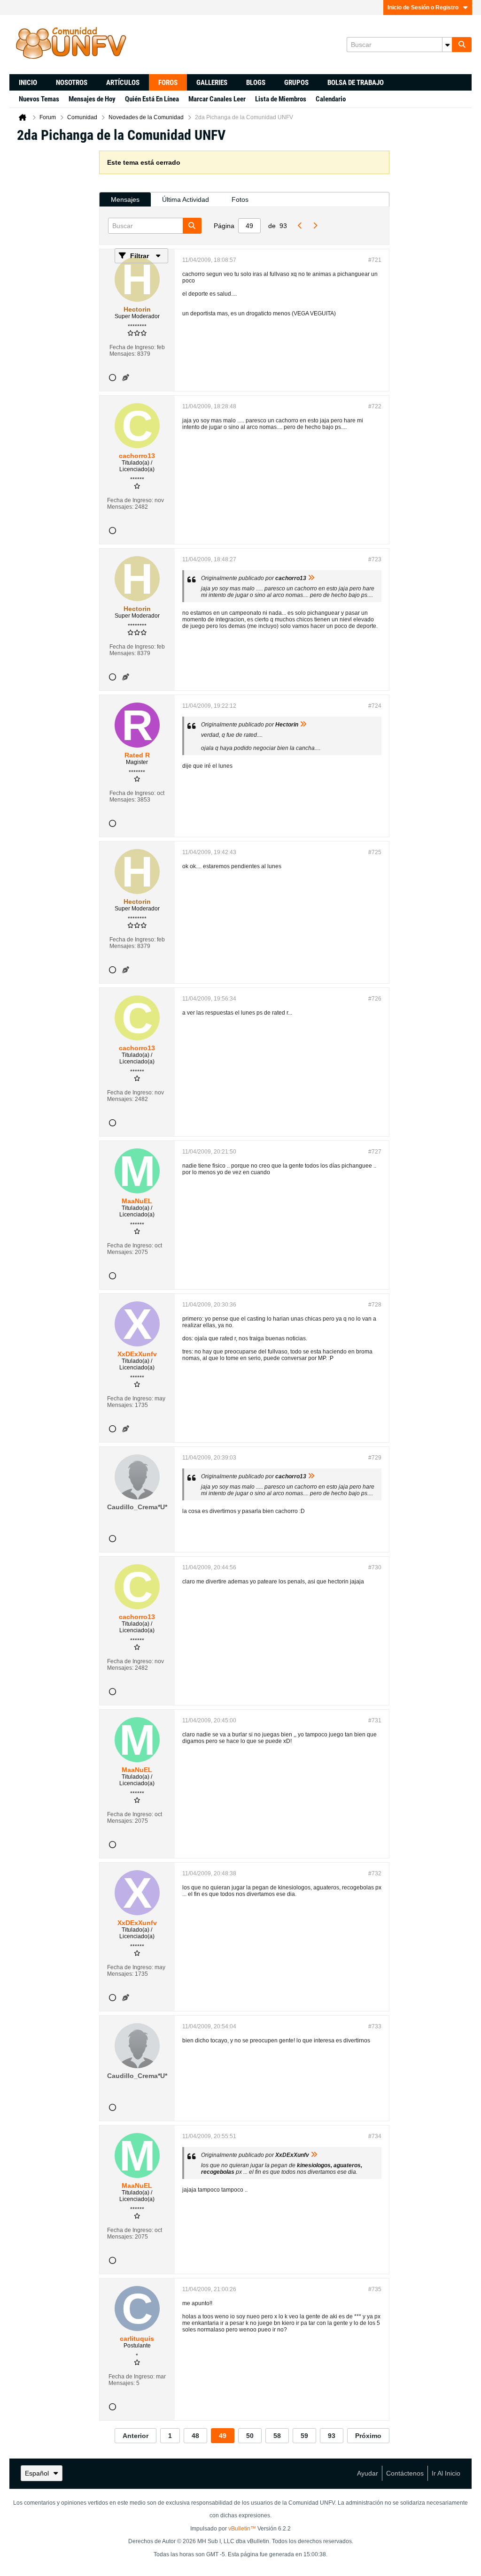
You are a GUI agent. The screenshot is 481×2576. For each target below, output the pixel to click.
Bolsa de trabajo (356, 83)
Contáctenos (405, 2473)
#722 (375, 406)
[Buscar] (462, 45)
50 (250, 2436)
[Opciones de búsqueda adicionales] (447, 45)
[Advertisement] (54, 291)
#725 (375, 852)
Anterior (136, 2436)
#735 (375, 2289)
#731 (375, 1720)
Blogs (256, 83)
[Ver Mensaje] (311, 578)
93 (332, 2436)
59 (304, 2436)
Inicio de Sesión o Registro (423, 8)
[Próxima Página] (315, 226)
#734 (375, 2136)
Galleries (212, 83)
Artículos (123, 83)
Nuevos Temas (39, 99)
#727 (375, 1152)
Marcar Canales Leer (217, 99)
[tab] (125, 200)
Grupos (296, 83)
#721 (375, 260)
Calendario (331, 99)
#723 (375, 559)
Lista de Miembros (281, 99)
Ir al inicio (446, 2473)
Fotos (240, 199)
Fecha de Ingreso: (132, 347)
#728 (375, 1305)
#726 (375, 999)
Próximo (368, 2436)
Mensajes (125, 199)
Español (37, 2473)
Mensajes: (123, 354)
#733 (375, 2026)
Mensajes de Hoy (92, 99)
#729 (375, 1458)
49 (223, 2436)
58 (277, 2436)
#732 (375, 1873)
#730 (375, 1567)
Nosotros (72, 83)
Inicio (28, 83)
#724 (375, 706)
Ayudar (368, 2473)
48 (195, 2436)
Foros (168, 83)
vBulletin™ (242, 2529)
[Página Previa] (300, 226)
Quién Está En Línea (152, 99)
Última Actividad (186, 199)
